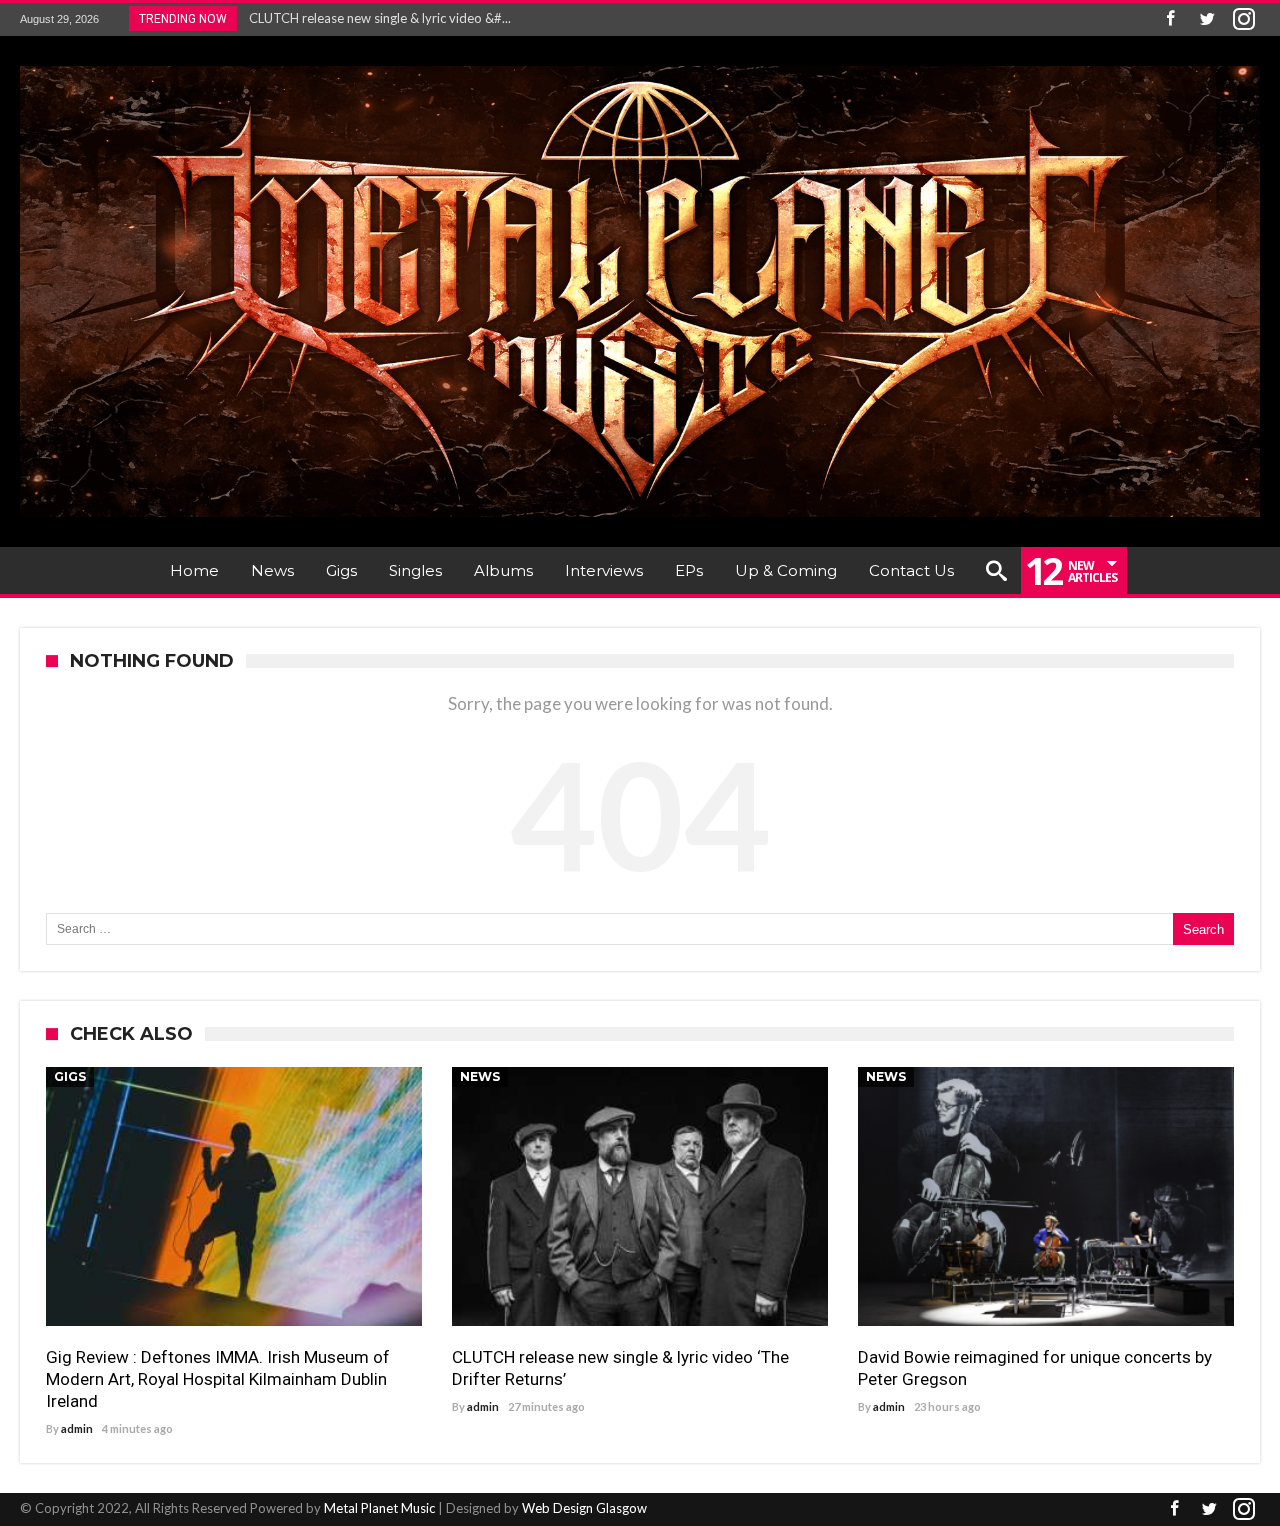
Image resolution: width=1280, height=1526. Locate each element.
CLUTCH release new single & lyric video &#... (375, 18)
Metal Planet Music (379, 1508)
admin (77, 1428)
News (480, 1076)
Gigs (70, 1076)
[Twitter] (1207, 19)
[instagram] (1244, 19)
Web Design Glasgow (584, 1508)
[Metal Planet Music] (640, 65)
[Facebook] (1170, 19)
